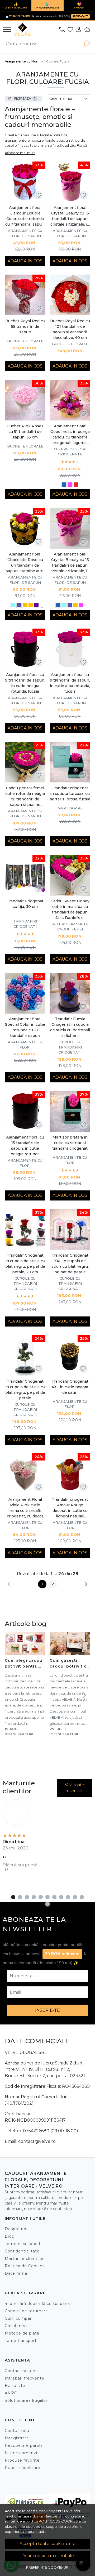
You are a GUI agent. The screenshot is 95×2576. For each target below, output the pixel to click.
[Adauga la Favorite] (38, 195)
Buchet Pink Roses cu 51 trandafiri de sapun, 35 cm (25, 432)
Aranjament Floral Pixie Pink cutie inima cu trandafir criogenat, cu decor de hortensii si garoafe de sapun (25, 1508)
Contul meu (17, 2431)
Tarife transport (21, 2341)
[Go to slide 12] (47, 1904)
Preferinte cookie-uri (48, 2567)
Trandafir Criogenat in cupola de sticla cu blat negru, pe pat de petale (25, 1390)
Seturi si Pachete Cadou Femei (70, 927)
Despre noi (16, 2229)
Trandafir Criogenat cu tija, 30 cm (25, 904)
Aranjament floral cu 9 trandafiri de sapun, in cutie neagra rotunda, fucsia (25, 683)
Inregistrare (17, 2438)
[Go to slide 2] (20, 1897)
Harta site (15, 2386)
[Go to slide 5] (41, 1897)
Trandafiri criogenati (25, 924)
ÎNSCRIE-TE (47, 2010)
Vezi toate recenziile (74, 1788)
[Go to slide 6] (47, 1897)
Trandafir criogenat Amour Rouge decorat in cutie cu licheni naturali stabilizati (70, 1508)
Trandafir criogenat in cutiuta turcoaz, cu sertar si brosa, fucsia (70, 794)
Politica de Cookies (25, 2266)
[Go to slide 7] (54, 1897)
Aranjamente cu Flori (22, 61)
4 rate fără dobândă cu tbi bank (37, 2304)
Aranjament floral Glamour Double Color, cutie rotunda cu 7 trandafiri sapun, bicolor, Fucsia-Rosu (25, 216)
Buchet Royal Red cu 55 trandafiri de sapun (25, 326)
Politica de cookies (58, 2521)
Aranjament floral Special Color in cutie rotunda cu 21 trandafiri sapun (25, 1027)
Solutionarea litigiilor (26, 2400)
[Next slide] (84, 1695)
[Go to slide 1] (13, 1897)
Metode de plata (22, 2333)
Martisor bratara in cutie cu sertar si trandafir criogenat (70, 1143)
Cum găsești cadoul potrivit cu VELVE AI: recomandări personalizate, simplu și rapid (70, 1664)
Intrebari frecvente (25, 2378)
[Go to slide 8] (61, 1897)
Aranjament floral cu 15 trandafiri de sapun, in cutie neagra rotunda (25, 1146)
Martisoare (70, 808)
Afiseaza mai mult (20, 153)
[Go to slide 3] (27, 1897)
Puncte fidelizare (23, 2468)
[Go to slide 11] (82, 1897)
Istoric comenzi (21, 2453)
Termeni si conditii (24, 2244)
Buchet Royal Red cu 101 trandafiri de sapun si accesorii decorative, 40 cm (70, 329)
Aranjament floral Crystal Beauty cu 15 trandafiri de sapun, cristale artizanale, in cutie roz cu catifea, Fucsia (70, 563)
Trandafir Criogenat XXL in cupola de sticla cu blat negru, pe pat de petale (70, 1264)
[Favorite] (70, 29)
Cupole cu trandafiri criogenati (70, 1047)
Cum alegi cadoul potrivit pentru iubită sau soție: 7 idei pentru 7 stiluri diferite (25, 1664)
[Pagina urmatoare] (86, 1584)
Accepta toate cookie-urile (47, 2544)
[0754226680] (62, 29)
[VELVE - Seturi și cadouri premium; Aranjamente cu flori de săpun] (24, 29)
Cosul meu (16, 2326)
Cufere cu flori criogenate (70, 452)
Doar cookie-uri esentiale (48, 2556)
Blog (10, 2236)
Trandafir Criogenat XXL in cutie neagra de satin (70, 1387)
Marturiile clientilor (24, 2259)
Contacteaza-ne (21, 2371)
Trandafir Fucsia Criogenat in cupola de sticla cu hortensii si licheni (70, 1027)
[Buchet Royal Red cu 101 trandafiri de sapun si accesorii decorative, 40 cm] (70, 295)
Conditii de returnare (26, 2311)
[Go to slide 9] (68, 1897)
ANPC (11, 2393)
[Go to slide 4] (34, 1897)
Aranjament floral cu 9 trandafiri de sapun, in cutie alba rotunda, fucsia (70, 683)
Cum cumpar (18, 2318)
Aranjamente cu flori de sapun (25, 233)
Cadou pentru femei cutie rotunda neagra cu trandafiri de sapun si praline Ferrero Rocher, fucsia (25, 797)
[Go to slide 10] (75, 1897)
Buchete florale (25, 341)
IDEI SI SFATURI (19, 1734)
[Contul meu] (79, 29)
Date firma (16, 2273)
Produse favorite (22, 2460)
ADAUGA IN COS (25, 261)
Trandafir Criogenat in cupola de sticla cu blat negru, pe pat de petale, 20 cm (25, 1264)
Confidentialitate (22, 2251)
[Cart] (87, 29)
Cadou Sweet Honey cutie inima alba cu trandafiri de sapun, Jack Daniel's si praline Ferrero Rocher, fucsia (70, 910)
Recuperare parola (24, 2445)
